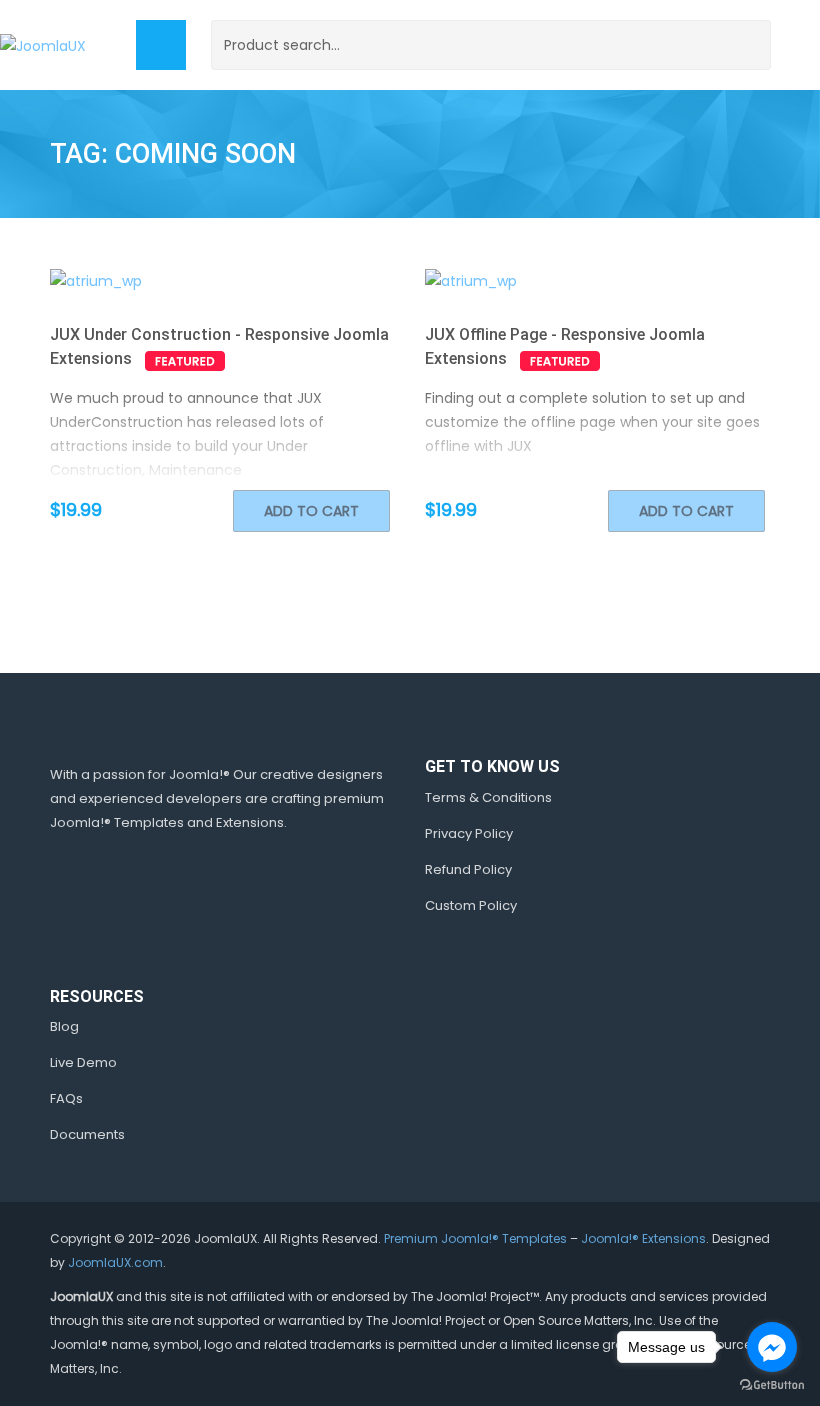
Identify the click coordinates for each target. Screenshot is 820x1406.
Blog (64, 1026)
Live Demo (83, 1062)
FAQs (66, 1098)
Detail (254, 281)
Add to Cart (311, 511)
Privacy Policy (469, 833)
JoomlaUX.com (115, 1262)
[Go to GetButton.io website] (772, 1385)
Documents (87, 1134)
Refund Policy (468, 869)
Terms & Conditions (488, 797)
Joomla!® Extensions (643, 1238)
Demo (191, 281)
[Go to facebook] (772, 1347)
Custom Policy (471, 905)
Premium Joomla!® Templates (475, 1238)
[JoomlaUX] (43, 44)
